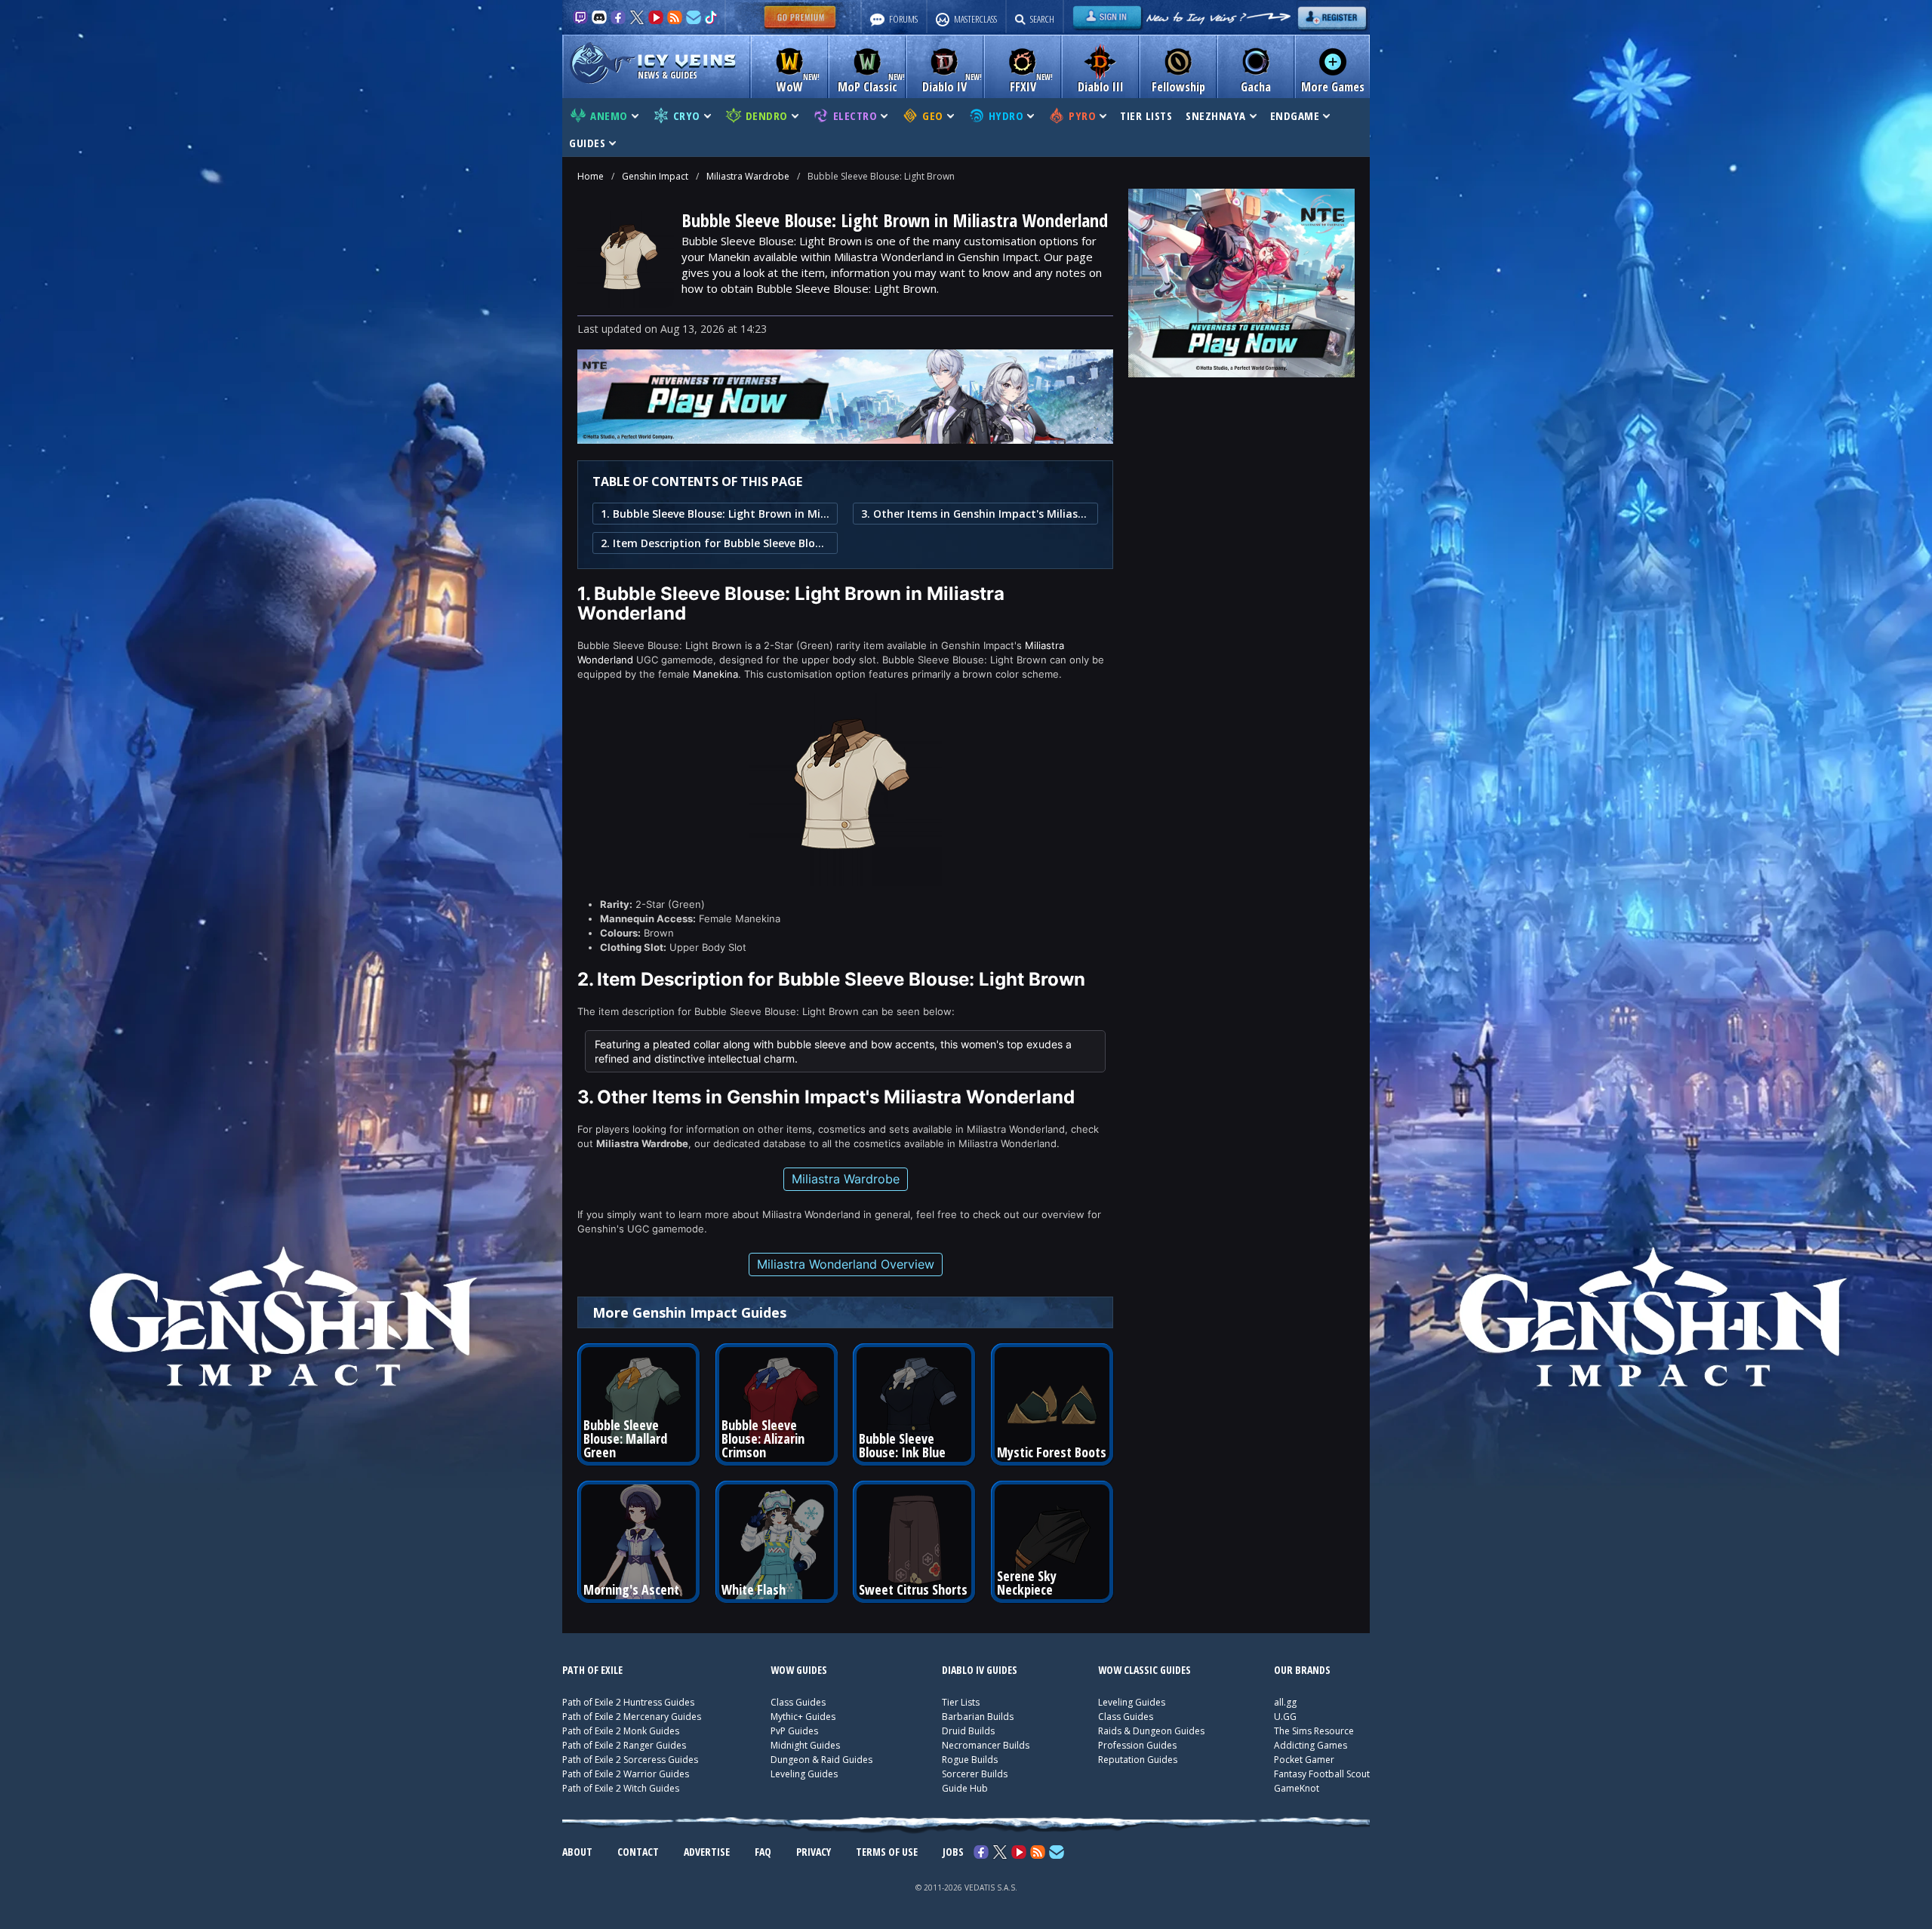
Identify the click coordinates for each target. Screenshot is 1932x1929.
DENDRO (767, 115)
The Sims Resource (1314, 1731)
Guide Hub (965, 1788)
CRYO (687, 115)
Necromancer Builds (986, 1745)
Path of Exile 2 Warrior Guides (626, 1774)
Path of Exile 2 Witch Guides (621, 1788)
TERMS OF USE (887, 1852)
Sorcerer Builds (975, 1774)
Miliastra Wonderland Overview (846, 1264)
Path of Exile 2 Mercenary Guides (632, 1717)
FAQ (763, 1852)
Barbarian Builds (978, 1717)
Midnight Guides (805, 1745)
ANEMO (609, 115)
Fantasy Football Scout (1322, 1774)
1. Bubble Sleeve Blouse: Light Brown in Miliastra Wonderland (715, 514)
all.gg (1285, 1702)
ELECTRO (855, 115)
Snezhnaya (1216, 115)
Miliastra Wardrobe (748, 176)
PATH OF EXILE (592, 1670)
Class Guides (798, 1702)
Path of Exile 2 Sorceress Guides (630, 1760)
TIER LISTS (1146, 115)
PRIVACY (814, 1852)
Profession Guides (1137, 1745)
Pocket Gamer (1304, 1760)
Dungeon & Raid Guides (821, 1760)
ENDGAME (1295, 115)
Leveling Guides (804, 1774)
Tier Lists (961, 1702)
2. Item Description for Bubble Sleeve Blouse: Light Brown (715, 543)
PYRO (1082, 115)
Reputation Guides (1138, 1760)
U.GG (1285, 1717)
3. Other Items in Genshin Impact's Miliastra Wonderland (975, 514)
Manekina (715, 674)
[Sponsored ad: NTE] (845, 439)
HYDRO (1006, 115)
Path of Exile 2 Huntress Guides (628, 1702)
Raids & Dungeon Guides (1151, 1731)
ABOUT (577, 1852)
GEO (933, 115)
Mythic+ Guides (803, 1717)
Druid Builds (968, 1731)
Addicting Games (1311, 1745)
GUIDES (587, 143)
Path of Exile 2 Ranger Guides (624, 1745)
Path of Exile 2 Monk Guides (621, 1731)
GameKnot (1297, 1788)
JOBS (953, 1852)
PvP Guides (794, 1731)
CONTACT (638, 1852)
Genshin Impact (655, 176)
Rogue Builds (970, 1760)
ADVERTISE (707, 1852)
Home (591, 176)
